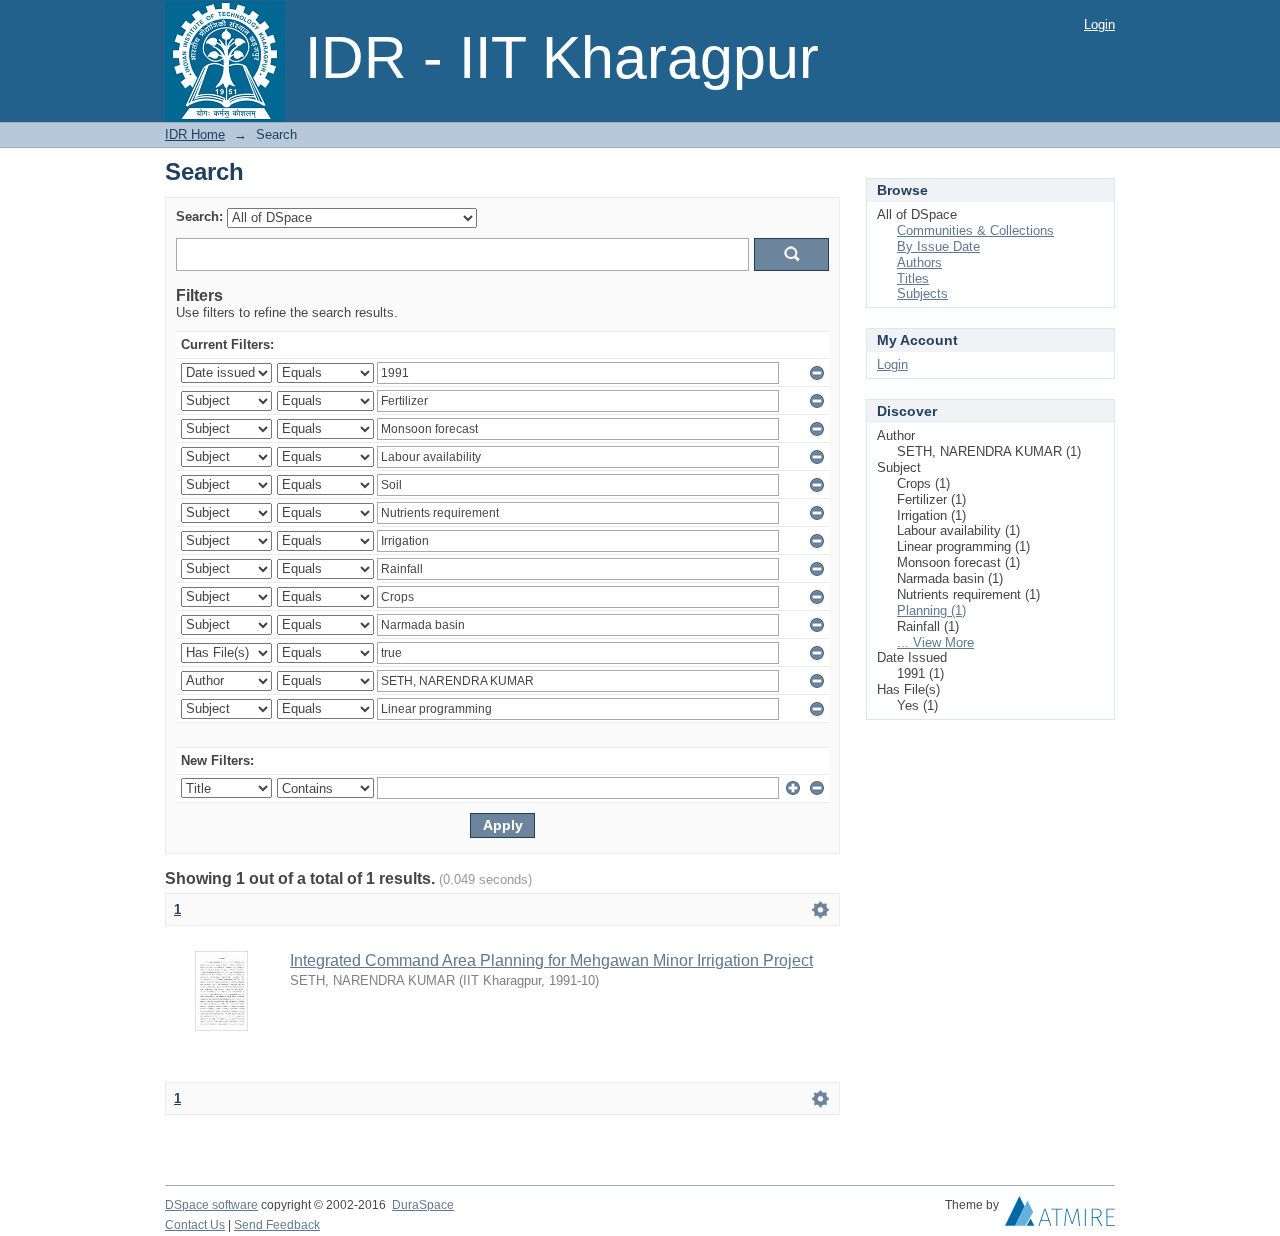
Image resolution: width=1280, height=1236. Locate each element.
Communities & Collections (975, 230)
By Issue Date (938, 246)
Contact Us (195, 1225)
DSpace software (211, 1205)
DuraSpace (423, 1205)
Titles (913, 278)
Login (1099, 24)
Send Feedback (277, 1225)
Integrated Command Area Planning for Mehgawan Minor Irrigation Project (551, 960)
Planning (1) (931, 610)
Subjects (922, 293)
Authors (919, 262)
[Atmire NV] (1060, 1216)
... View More (935, 642)
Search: (199, 216)
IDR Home (195, 134)
